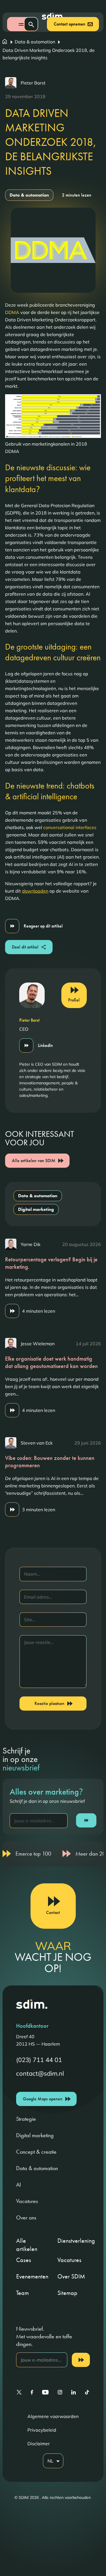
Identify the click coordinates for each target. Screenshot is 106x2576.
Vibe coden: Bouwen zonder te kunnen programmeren (50, 1462)
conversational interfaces (70, 827)
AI (19, 2185)
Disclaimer (39, 2444)
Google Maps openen (43, 2099)
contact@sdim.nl (40, 2074)
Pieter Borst (33, 83)
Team (22, 2293)
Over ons (26, 2217)
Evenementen (32, 2276)
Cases (24, 2260)
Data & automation (29, 195)
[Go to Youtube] (45, 2392)
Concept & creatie (36, 2152)
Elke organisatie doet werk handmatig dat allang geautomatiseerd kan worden (51, 1362)
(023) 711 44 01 (39, 2060)
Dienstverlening (76, 2241)
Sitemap (67, 2293)
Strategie (26, 2119)
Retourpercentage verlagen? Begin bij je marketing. (51, 1263)
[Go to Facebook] (32, 2392)
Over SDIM (71, 2276)
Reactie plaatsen (49, 1703)
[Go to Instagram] (60, 2392)
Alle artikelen (27, 2245)
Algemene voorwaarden (53, 2416)
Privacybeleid (42, 2430)
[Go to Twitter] (19, 2392)
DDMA (12, 312)
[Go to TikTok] (87, 2392)
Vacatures (27, 2201)
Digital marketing (36, 1209)
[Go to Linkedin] (73, 2392)
